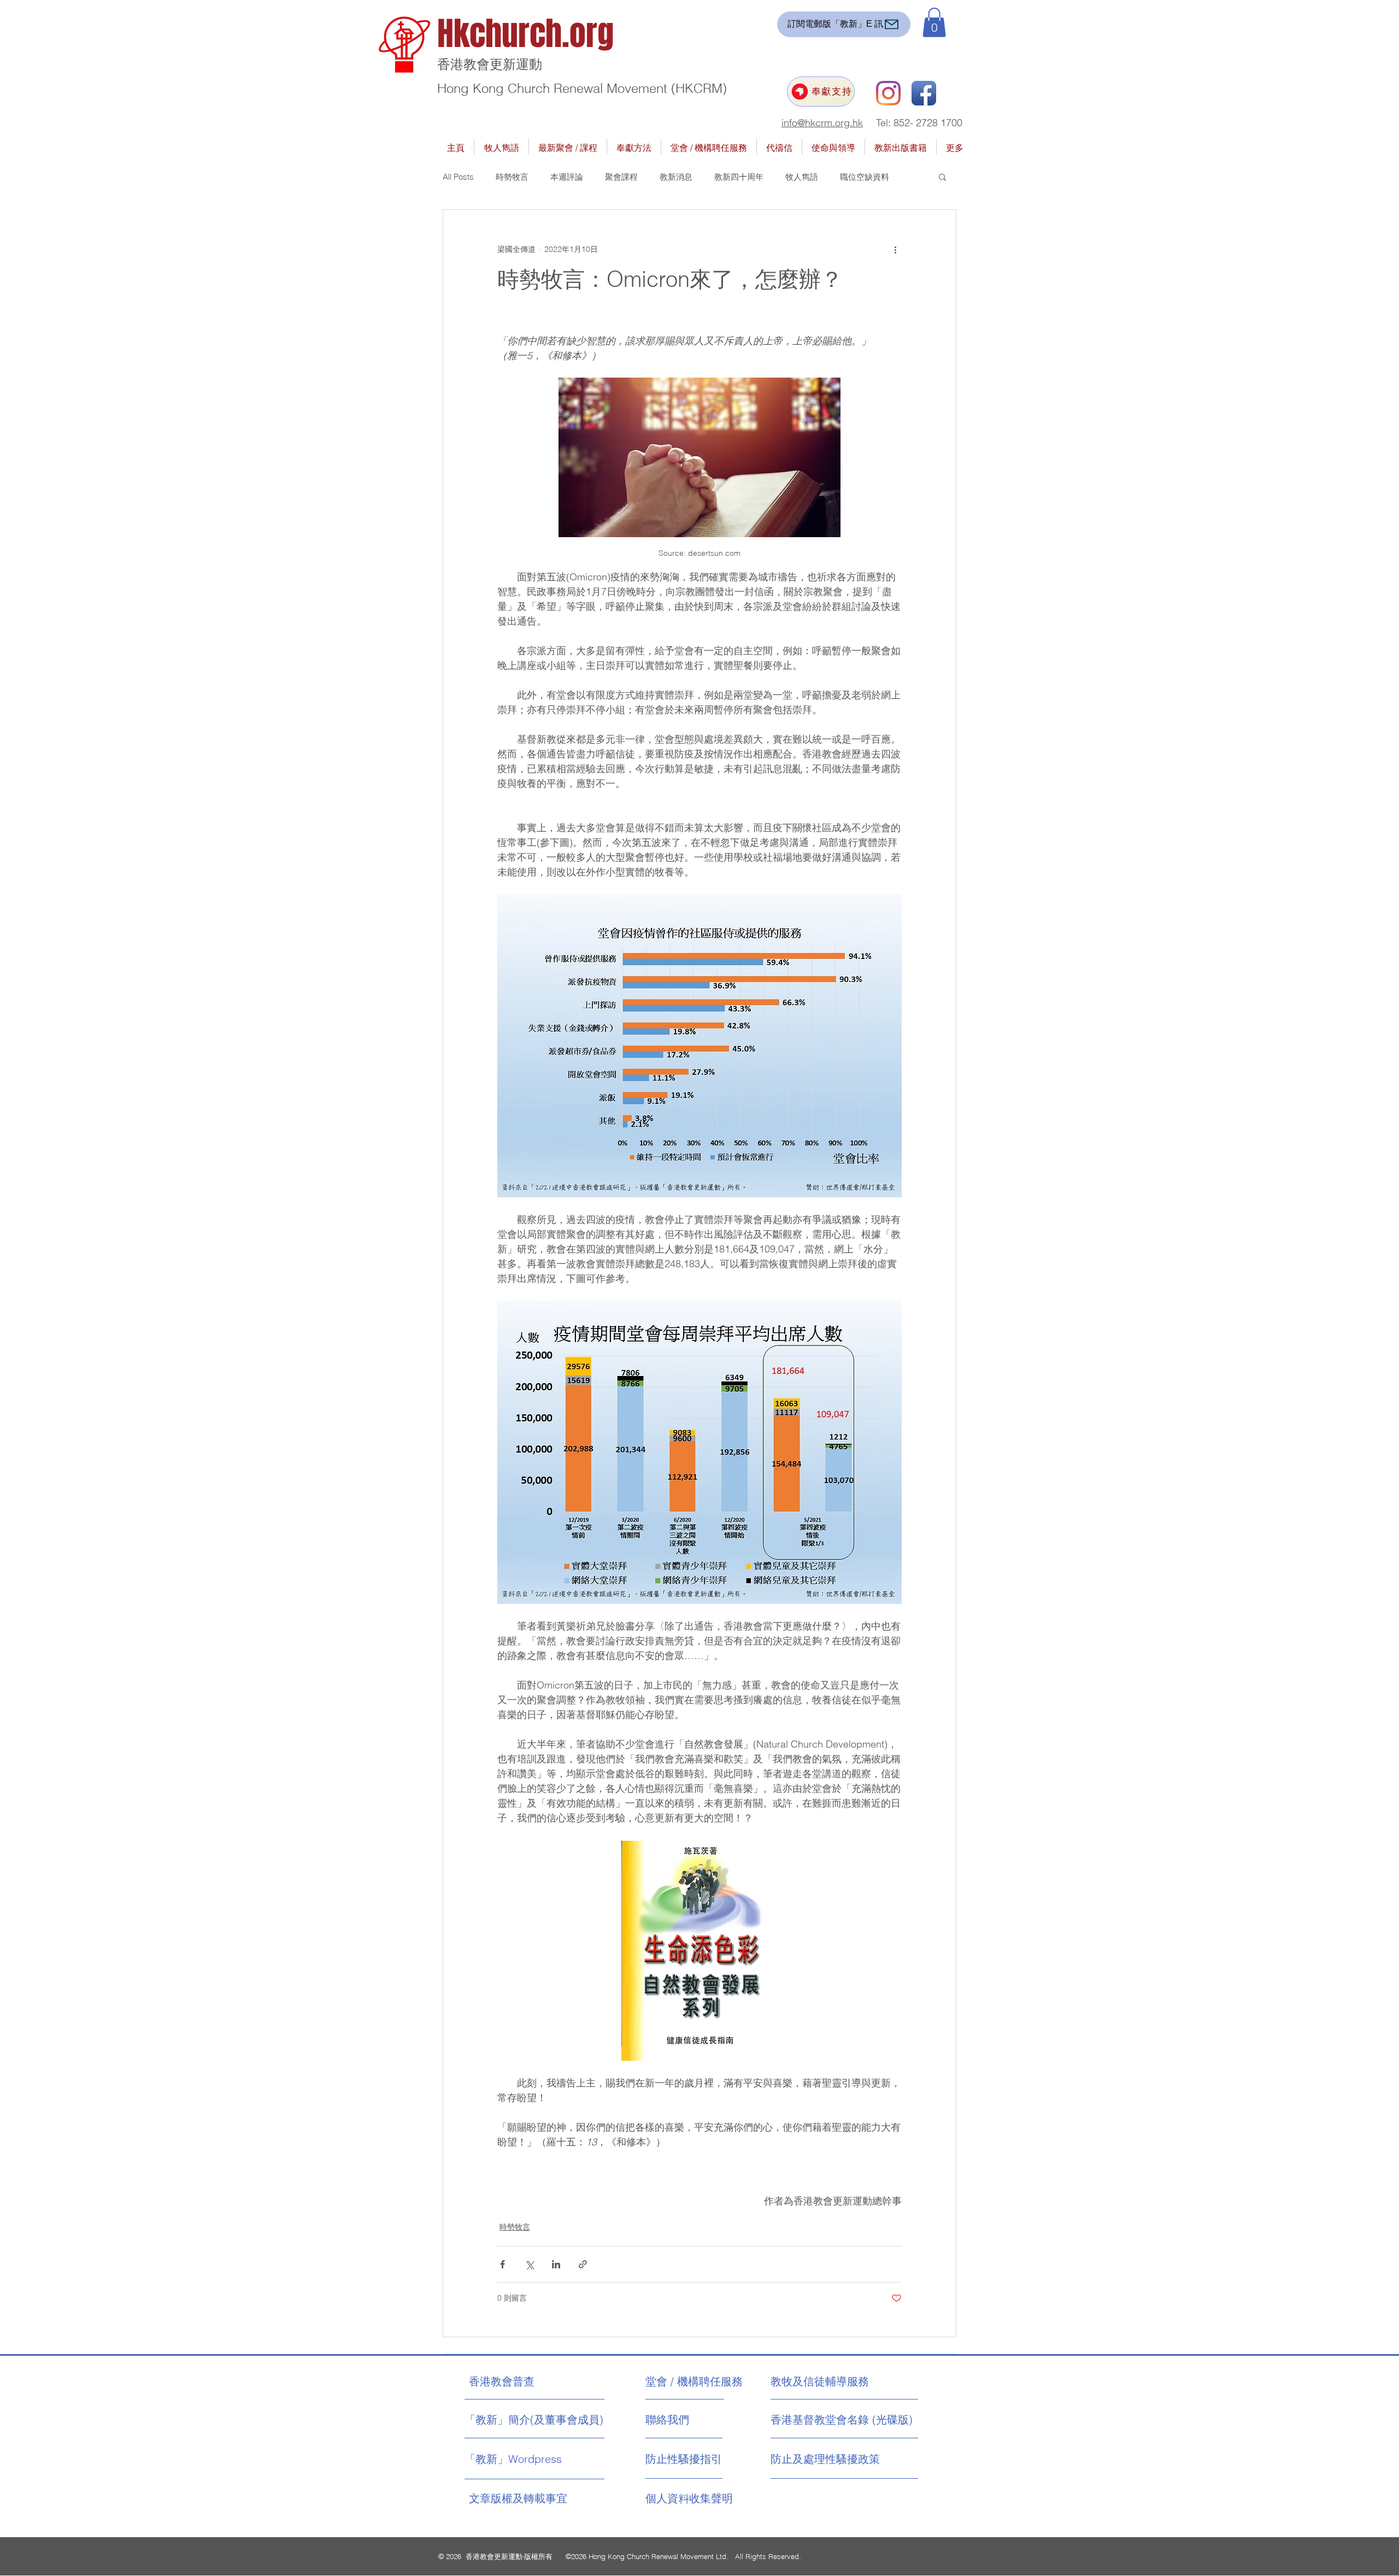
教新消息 (676, 177)
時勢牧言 (512, 177)
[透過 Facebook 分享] (502, 2264)
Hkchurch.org (525, 34)
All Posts (458, 177)
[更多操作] (895, 249)
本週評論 (567, 177)
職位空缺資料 (865, 177)
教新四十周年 (739, 177)
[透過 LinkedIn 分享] (556, 2264)
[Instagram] (888, 93)
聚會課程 (621, 177)
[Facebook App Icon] (924, 93)
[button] (934, 22)
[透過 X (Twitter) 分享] (529, 2264)
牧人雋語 (802, 177)
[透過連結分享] (583, 2264)
